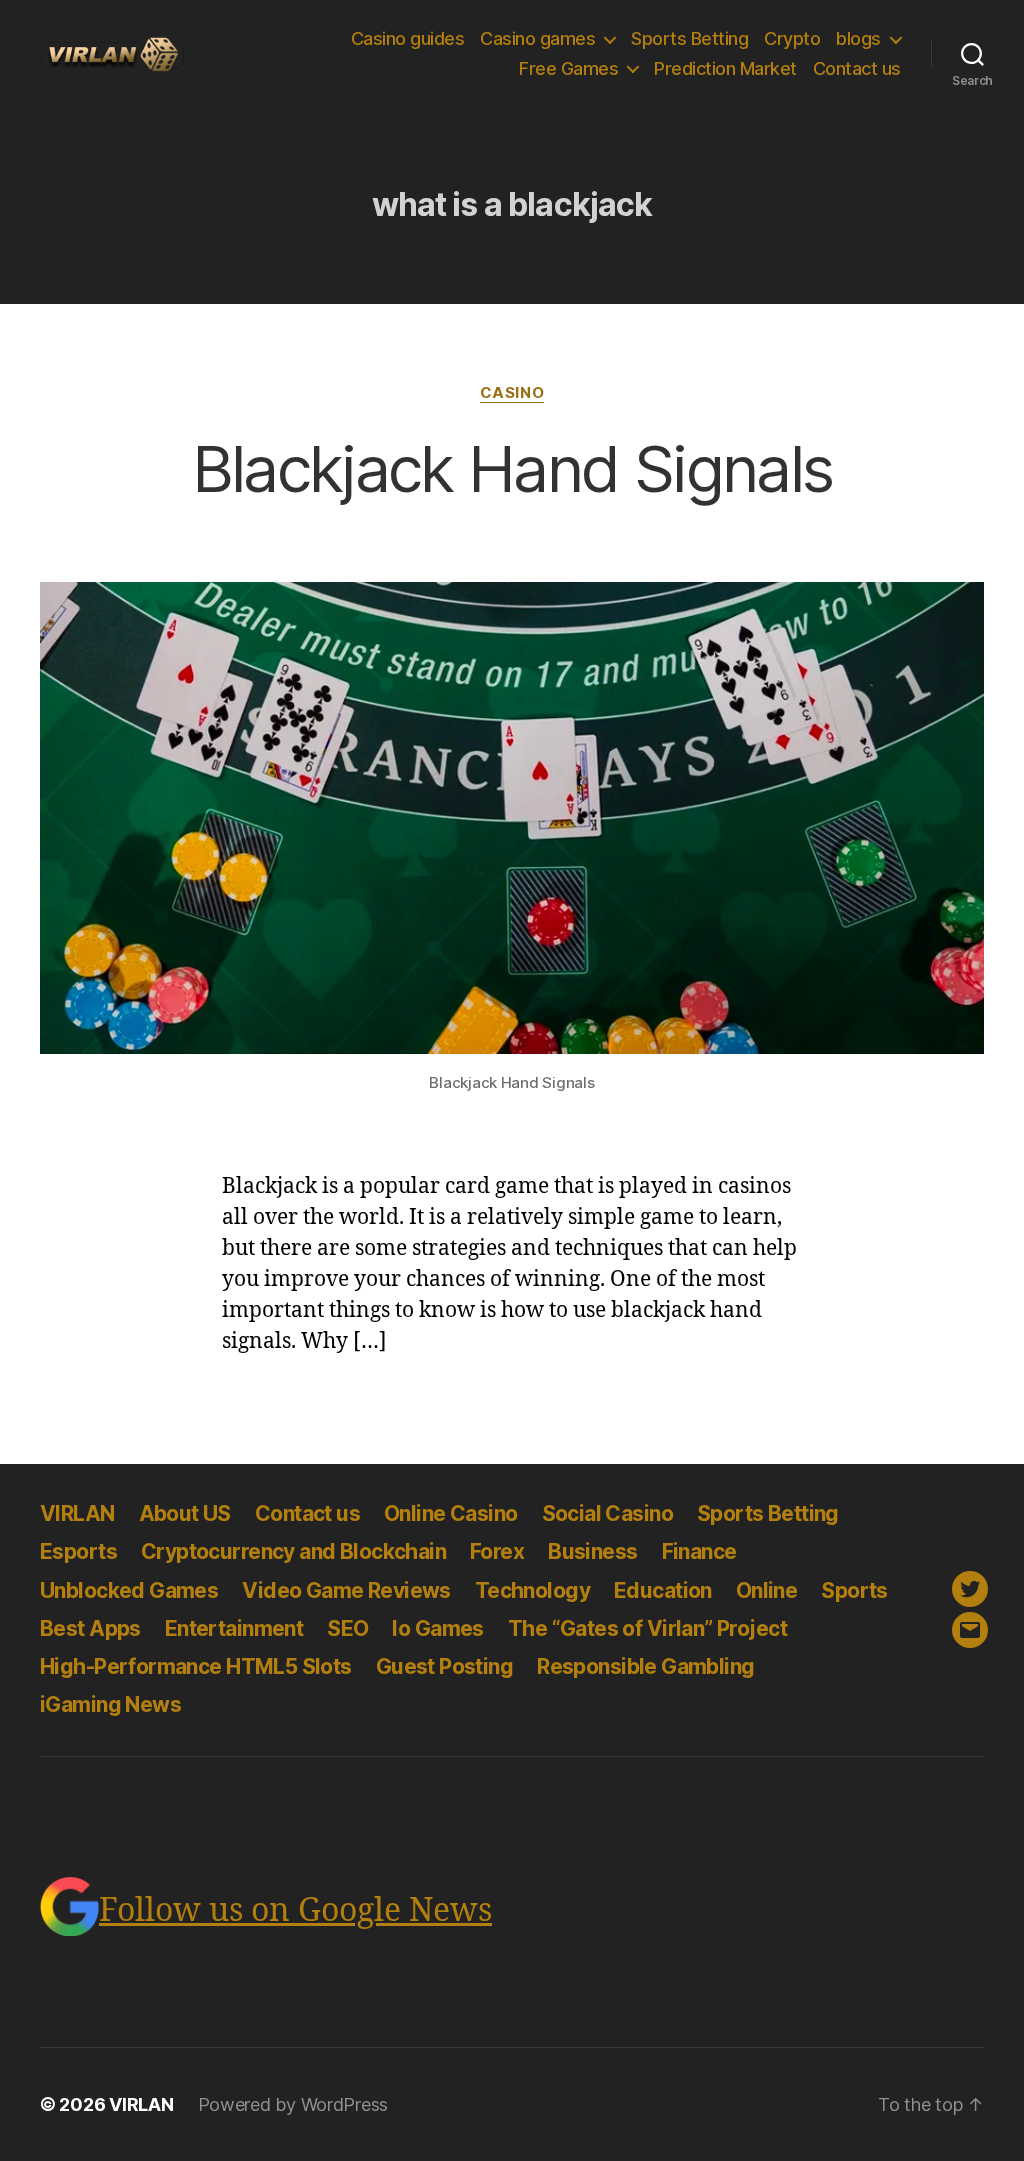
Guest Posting (444, 1666)
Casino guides (408, 38)
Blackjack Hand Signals (512, 468)
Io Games (437, 1628)
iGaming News (110, 1704)
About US (185, 1513)
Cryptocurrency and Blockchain (293, 1551)
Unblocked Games (129, 1590)
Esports (78, 1551)
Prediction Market (725, 68)
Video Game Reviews (346, 1590)
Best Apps (90, 1628)
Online (767, 1590)
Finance (699, 1551)
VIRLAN (77, 1513)
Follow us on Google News (295, 1911)
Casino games (537, 38)
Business (592, 1551)
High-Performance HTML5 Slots (196, 1666)
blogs (858, 38)
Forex (497, 1551)
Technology (532, 1590)
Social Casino (607, 1513)
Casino (512, 393)
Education (663, 1590)
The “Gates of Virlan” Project (647, 1628)
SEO (347, 1628)
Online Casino (450, 1513)
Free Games (568, 68)
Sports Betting (689, 38)
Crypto (792, 38)
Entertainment (234, 1628)
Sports (854, 1590)
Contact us (857, 68)
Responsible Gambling (645, 1666)
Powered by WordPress (293, 2104)
